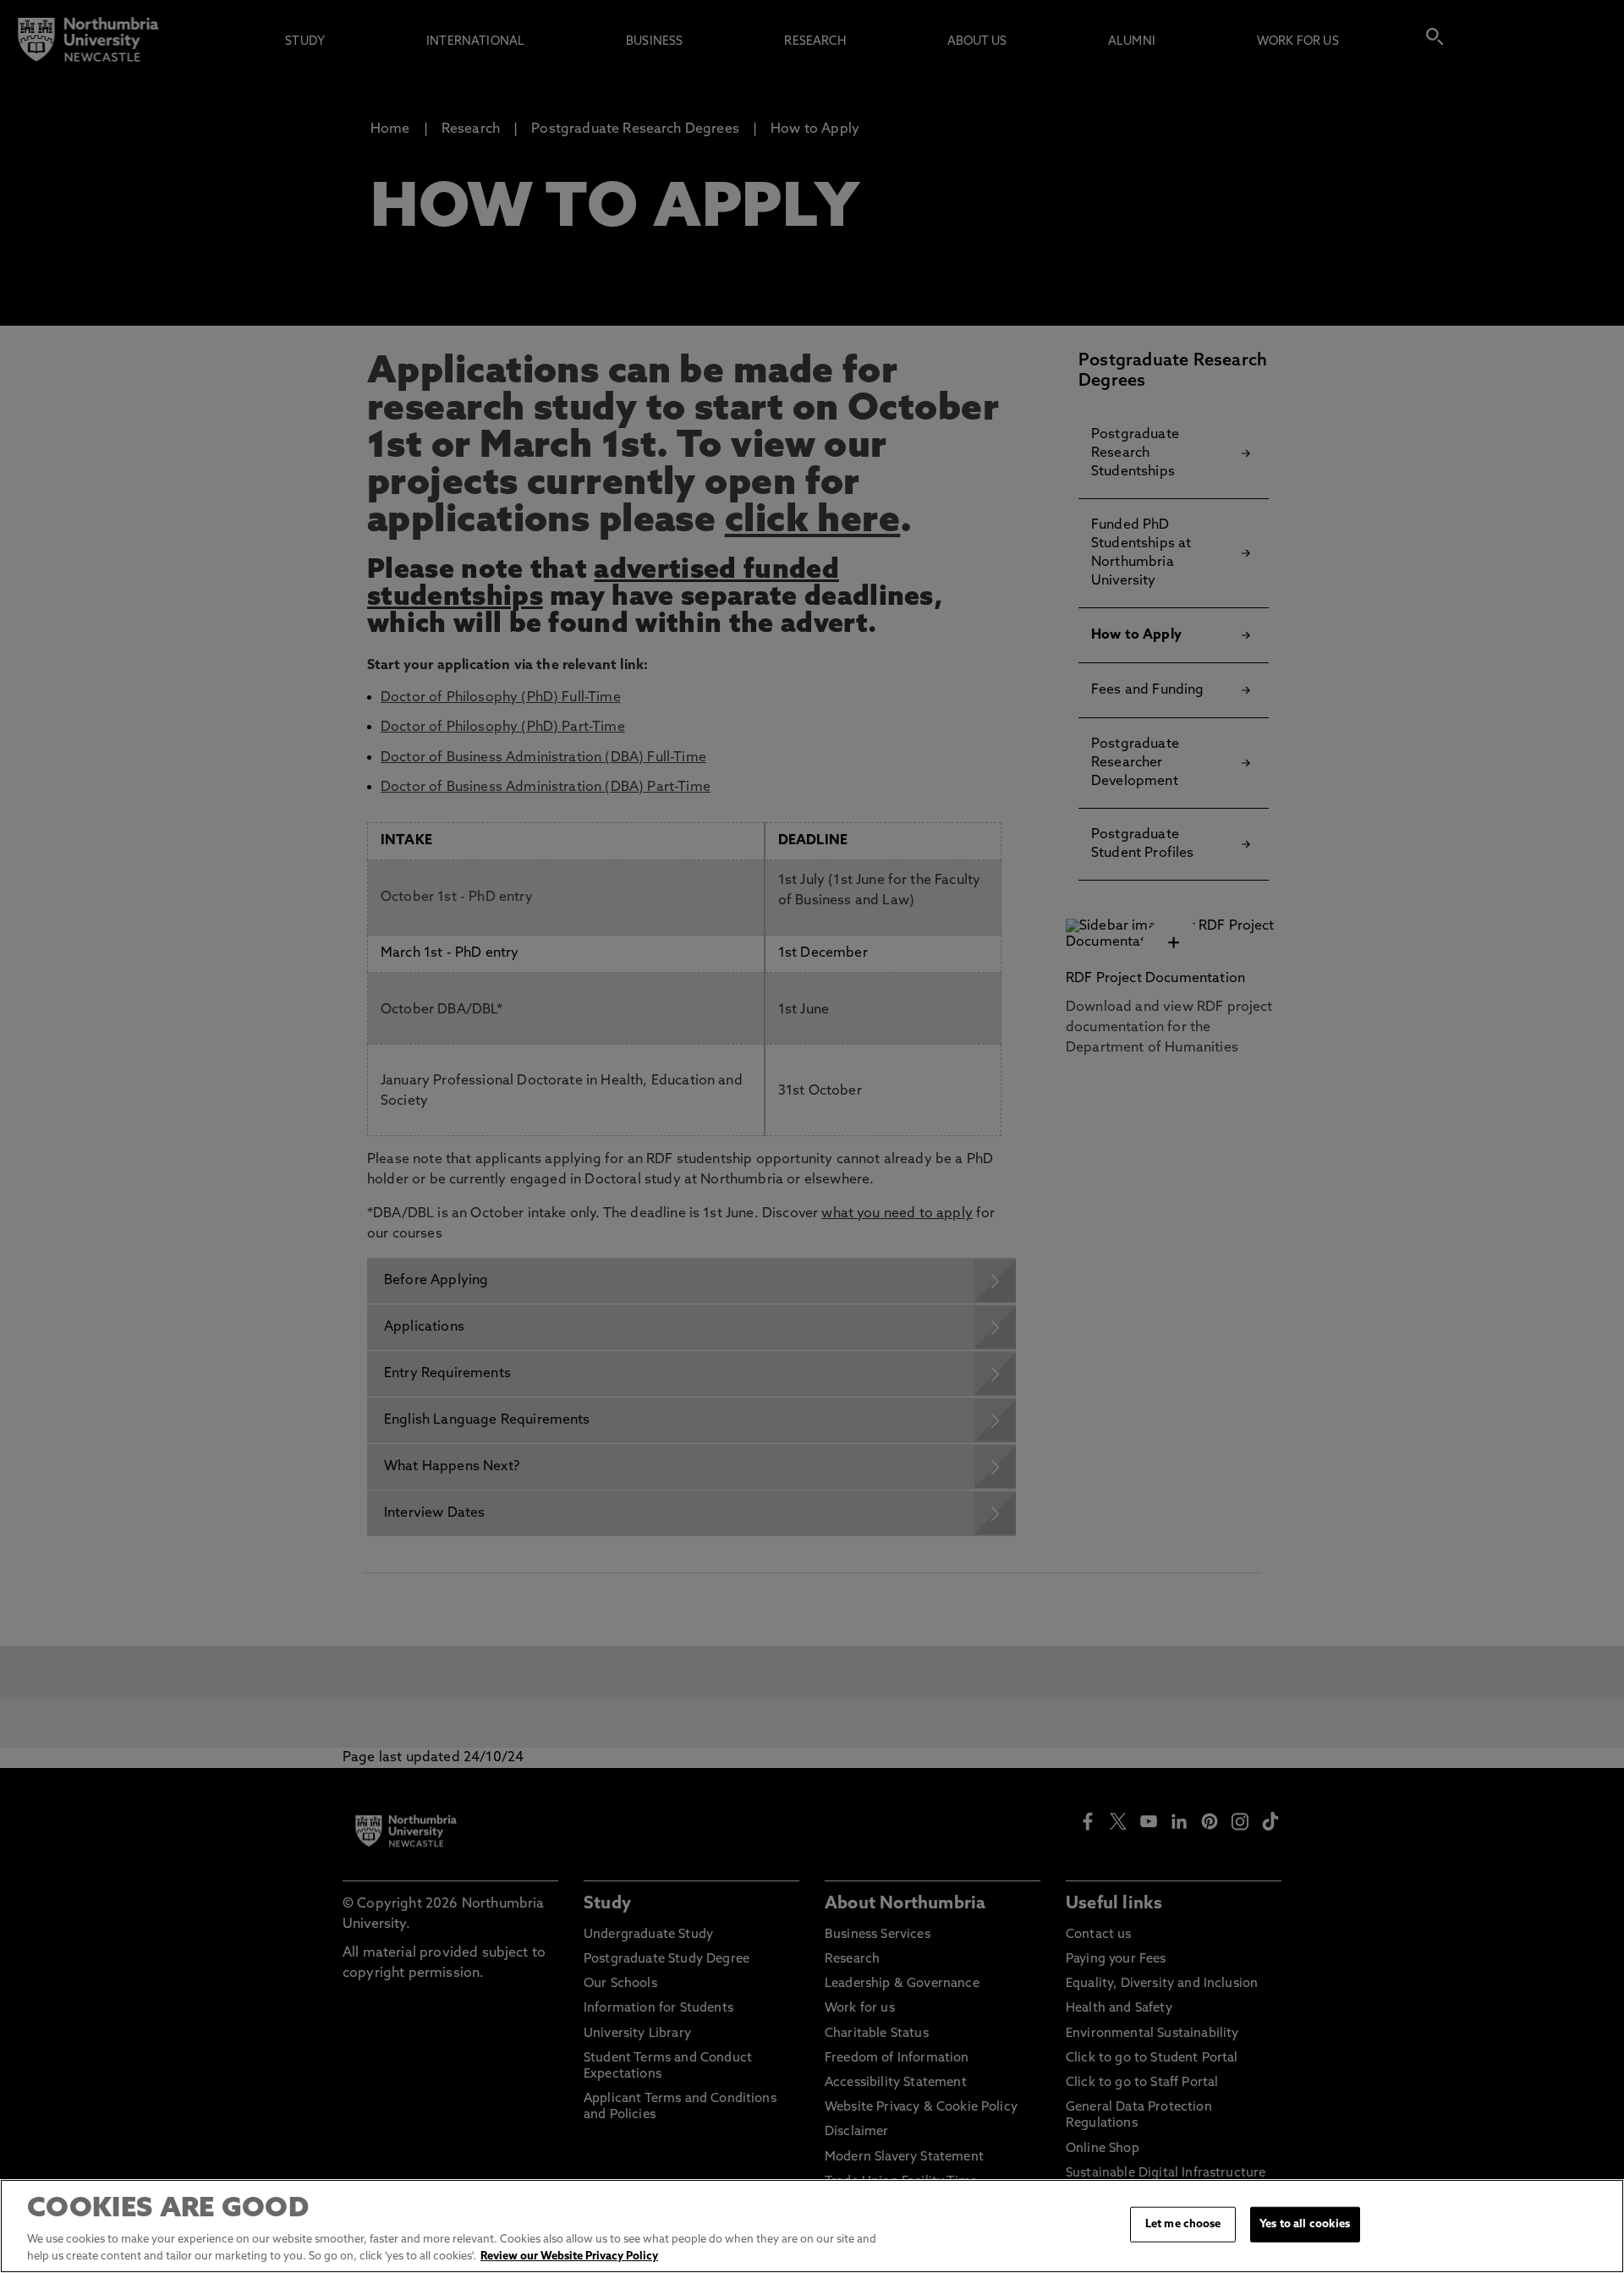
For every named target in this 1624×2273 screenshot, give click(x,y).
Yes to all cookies (1305, 2224)
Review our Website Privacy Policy (569, 2256)
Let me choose (1183, 2224)
